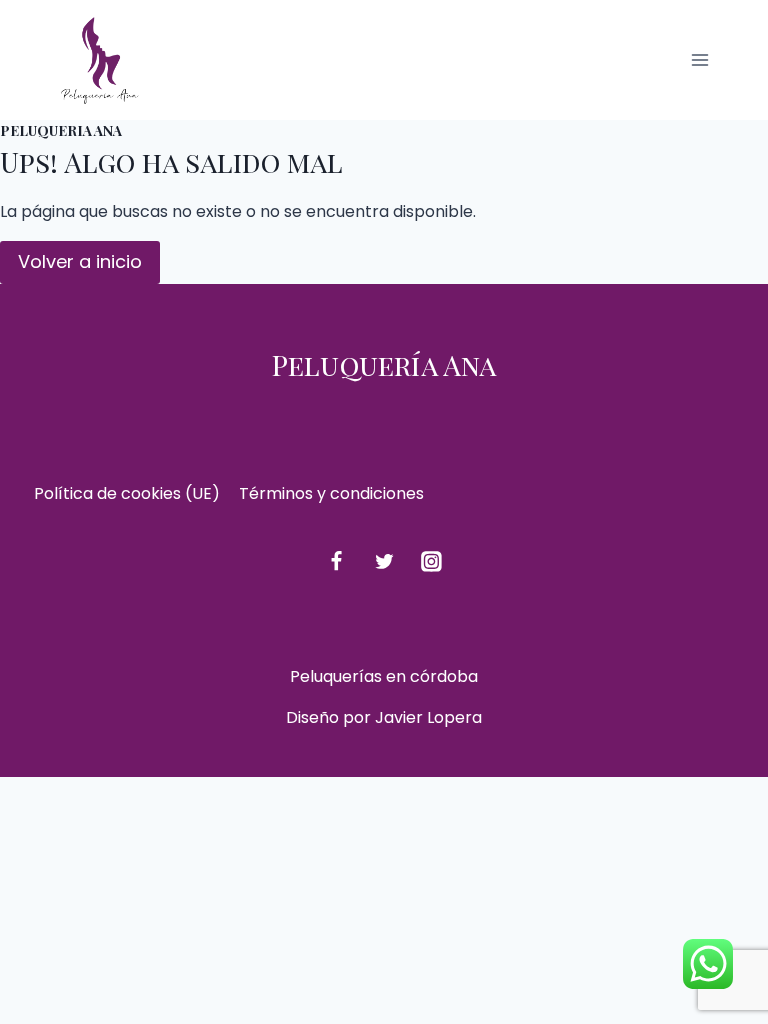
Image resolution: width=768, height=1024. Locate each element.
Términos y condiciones (331, 493)
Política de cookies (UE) (127, 493)
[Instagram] (432, 562)
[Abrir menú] (699, 59)
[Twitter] (384, 562)
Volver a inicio (80, 261)
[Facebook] (336, 562)
